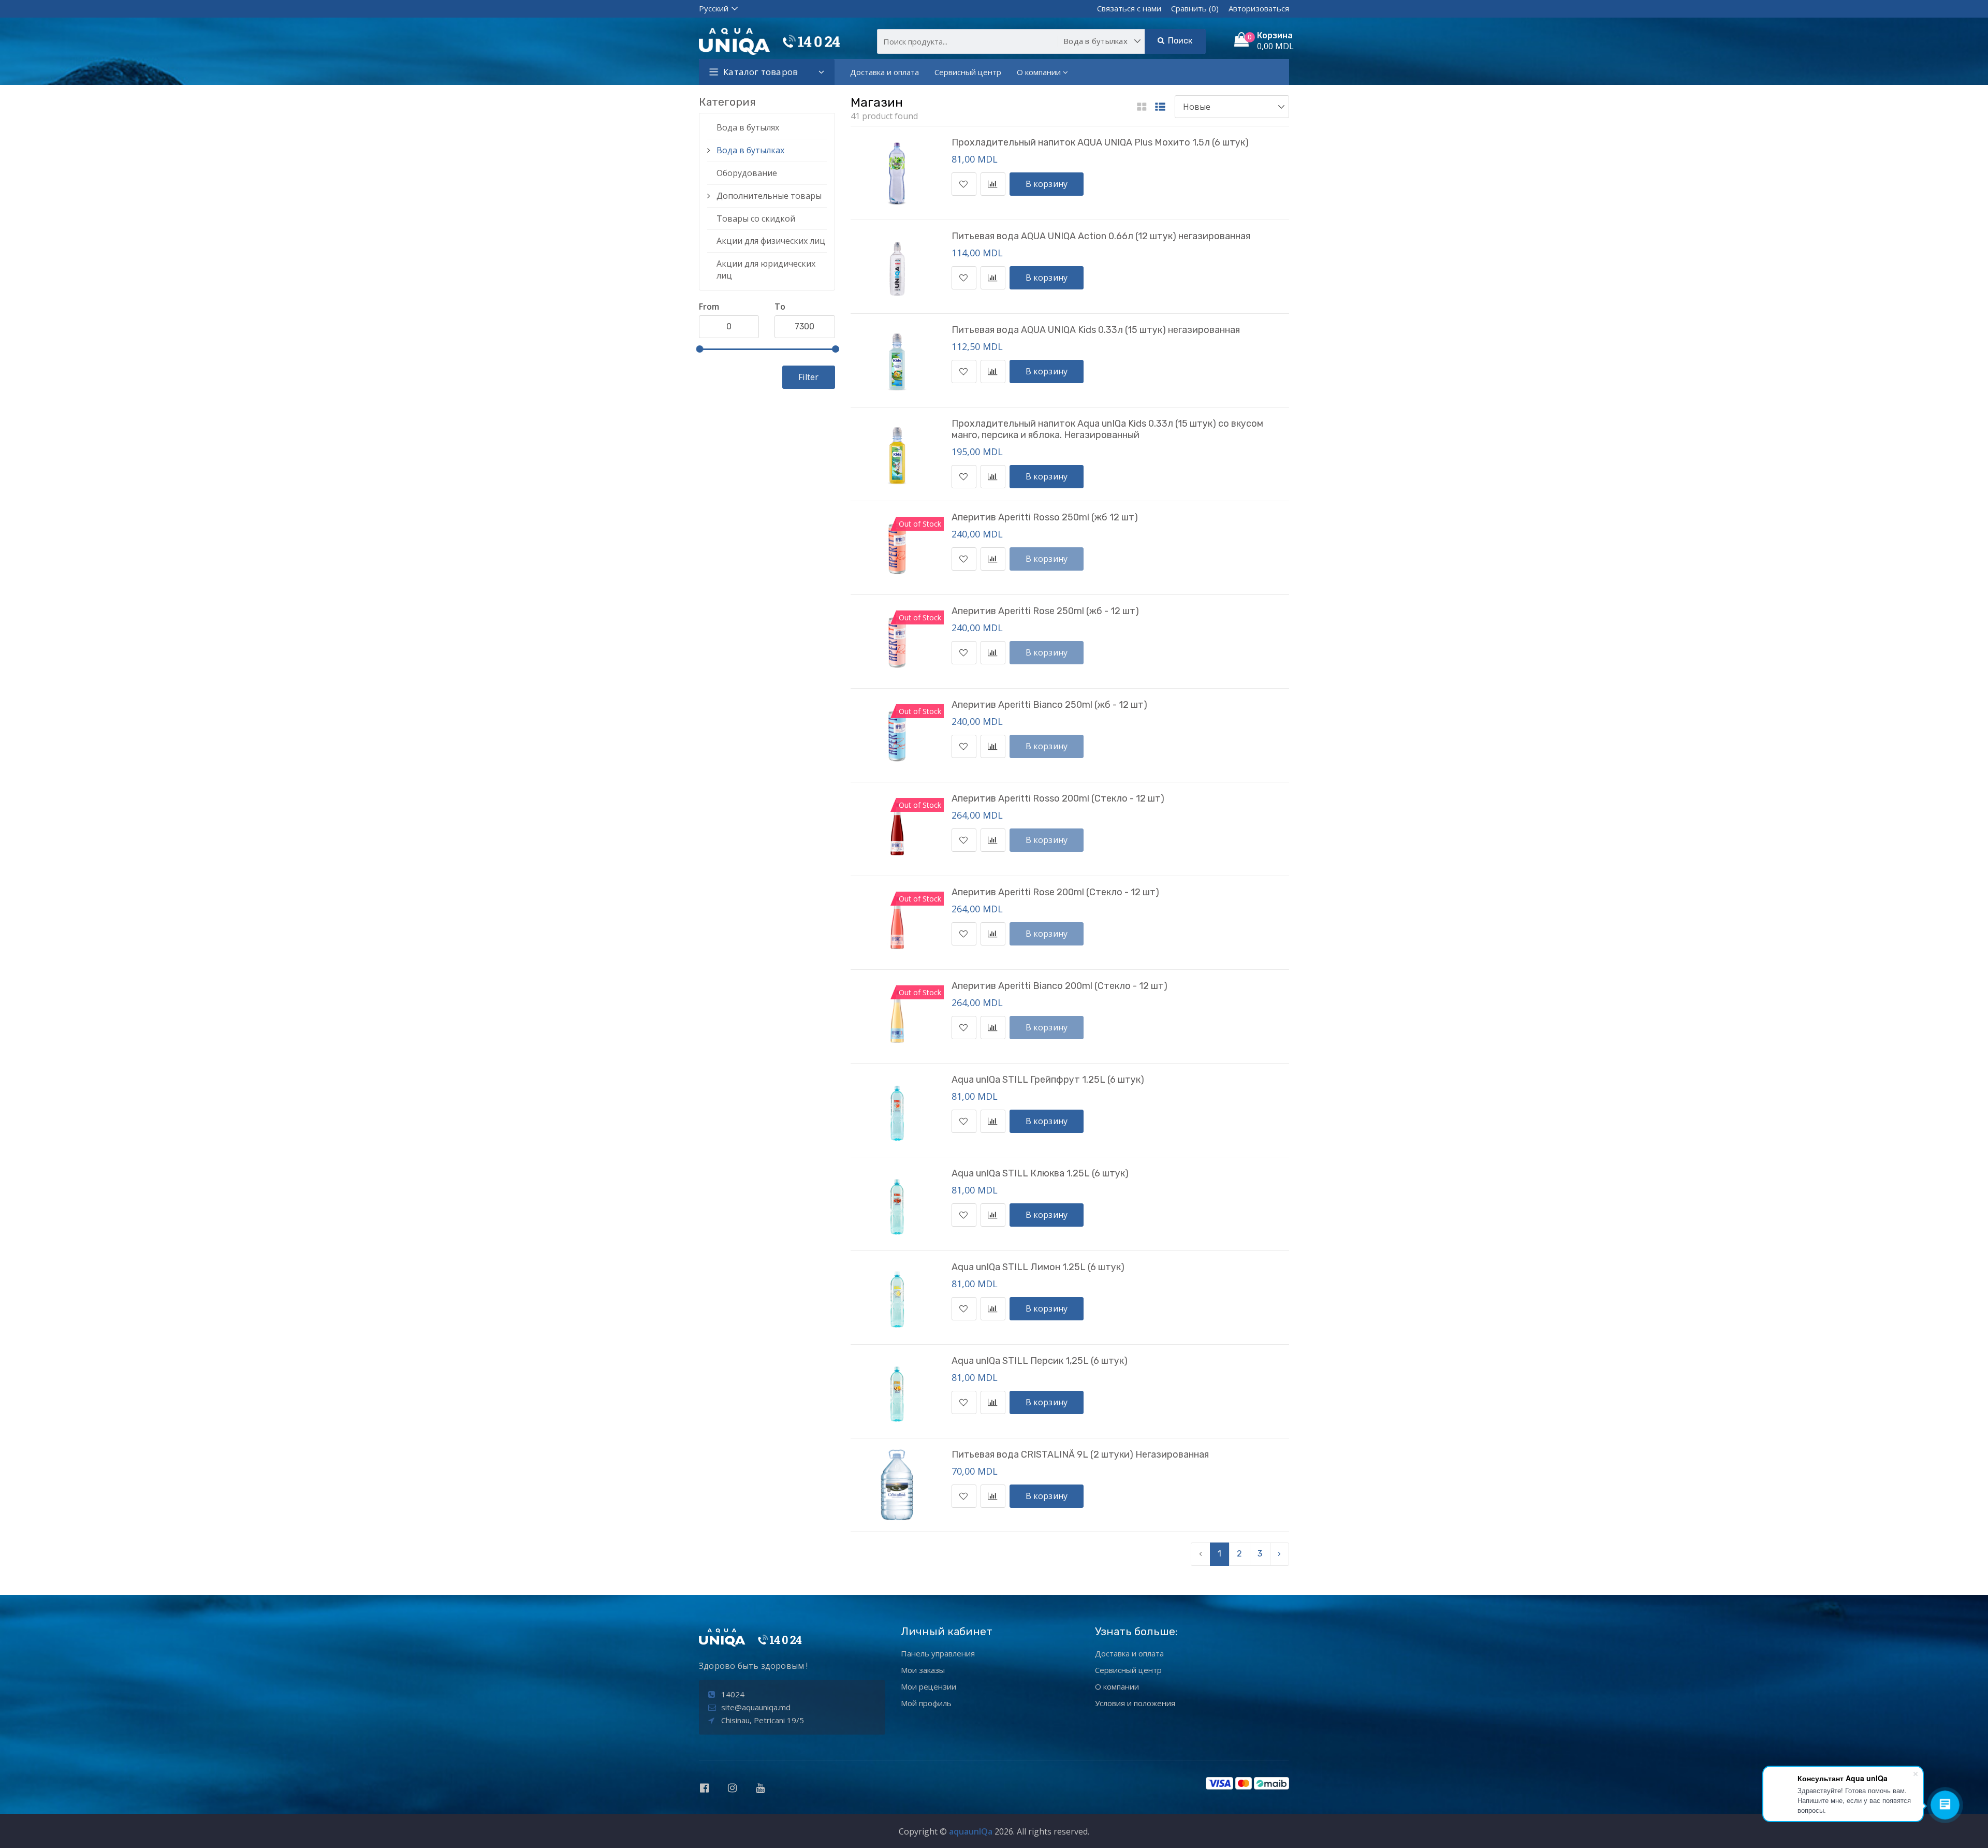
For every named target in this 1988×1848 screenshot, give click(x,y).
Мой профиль (926, 1703)
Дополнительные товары (769, 196)
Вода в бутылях (748, 127)
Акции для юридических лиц (766, 270)
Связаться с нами (1129, 8)
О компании (1039, 72)
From (709, 307)
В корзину (1047, 184)
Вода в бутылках (750, 150)
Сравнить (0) (1195, 8)
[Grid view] (1142, 107)
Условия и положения (1135, 1703)
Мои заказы (923, 1670)
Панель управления (938, 1653)
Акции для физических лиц (771, 241)
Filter (808, 377)
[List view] (1160, 107)
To (780, 307)
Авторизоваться (1259, 8)
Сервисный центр (968, 72)
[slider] (699, 349)
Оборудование (747, 173)
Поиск (1179, 41)
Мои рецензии (929, 1686)
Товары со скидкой (756, 219)
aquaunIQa (971, 1831)
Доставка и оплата (885, 72)
